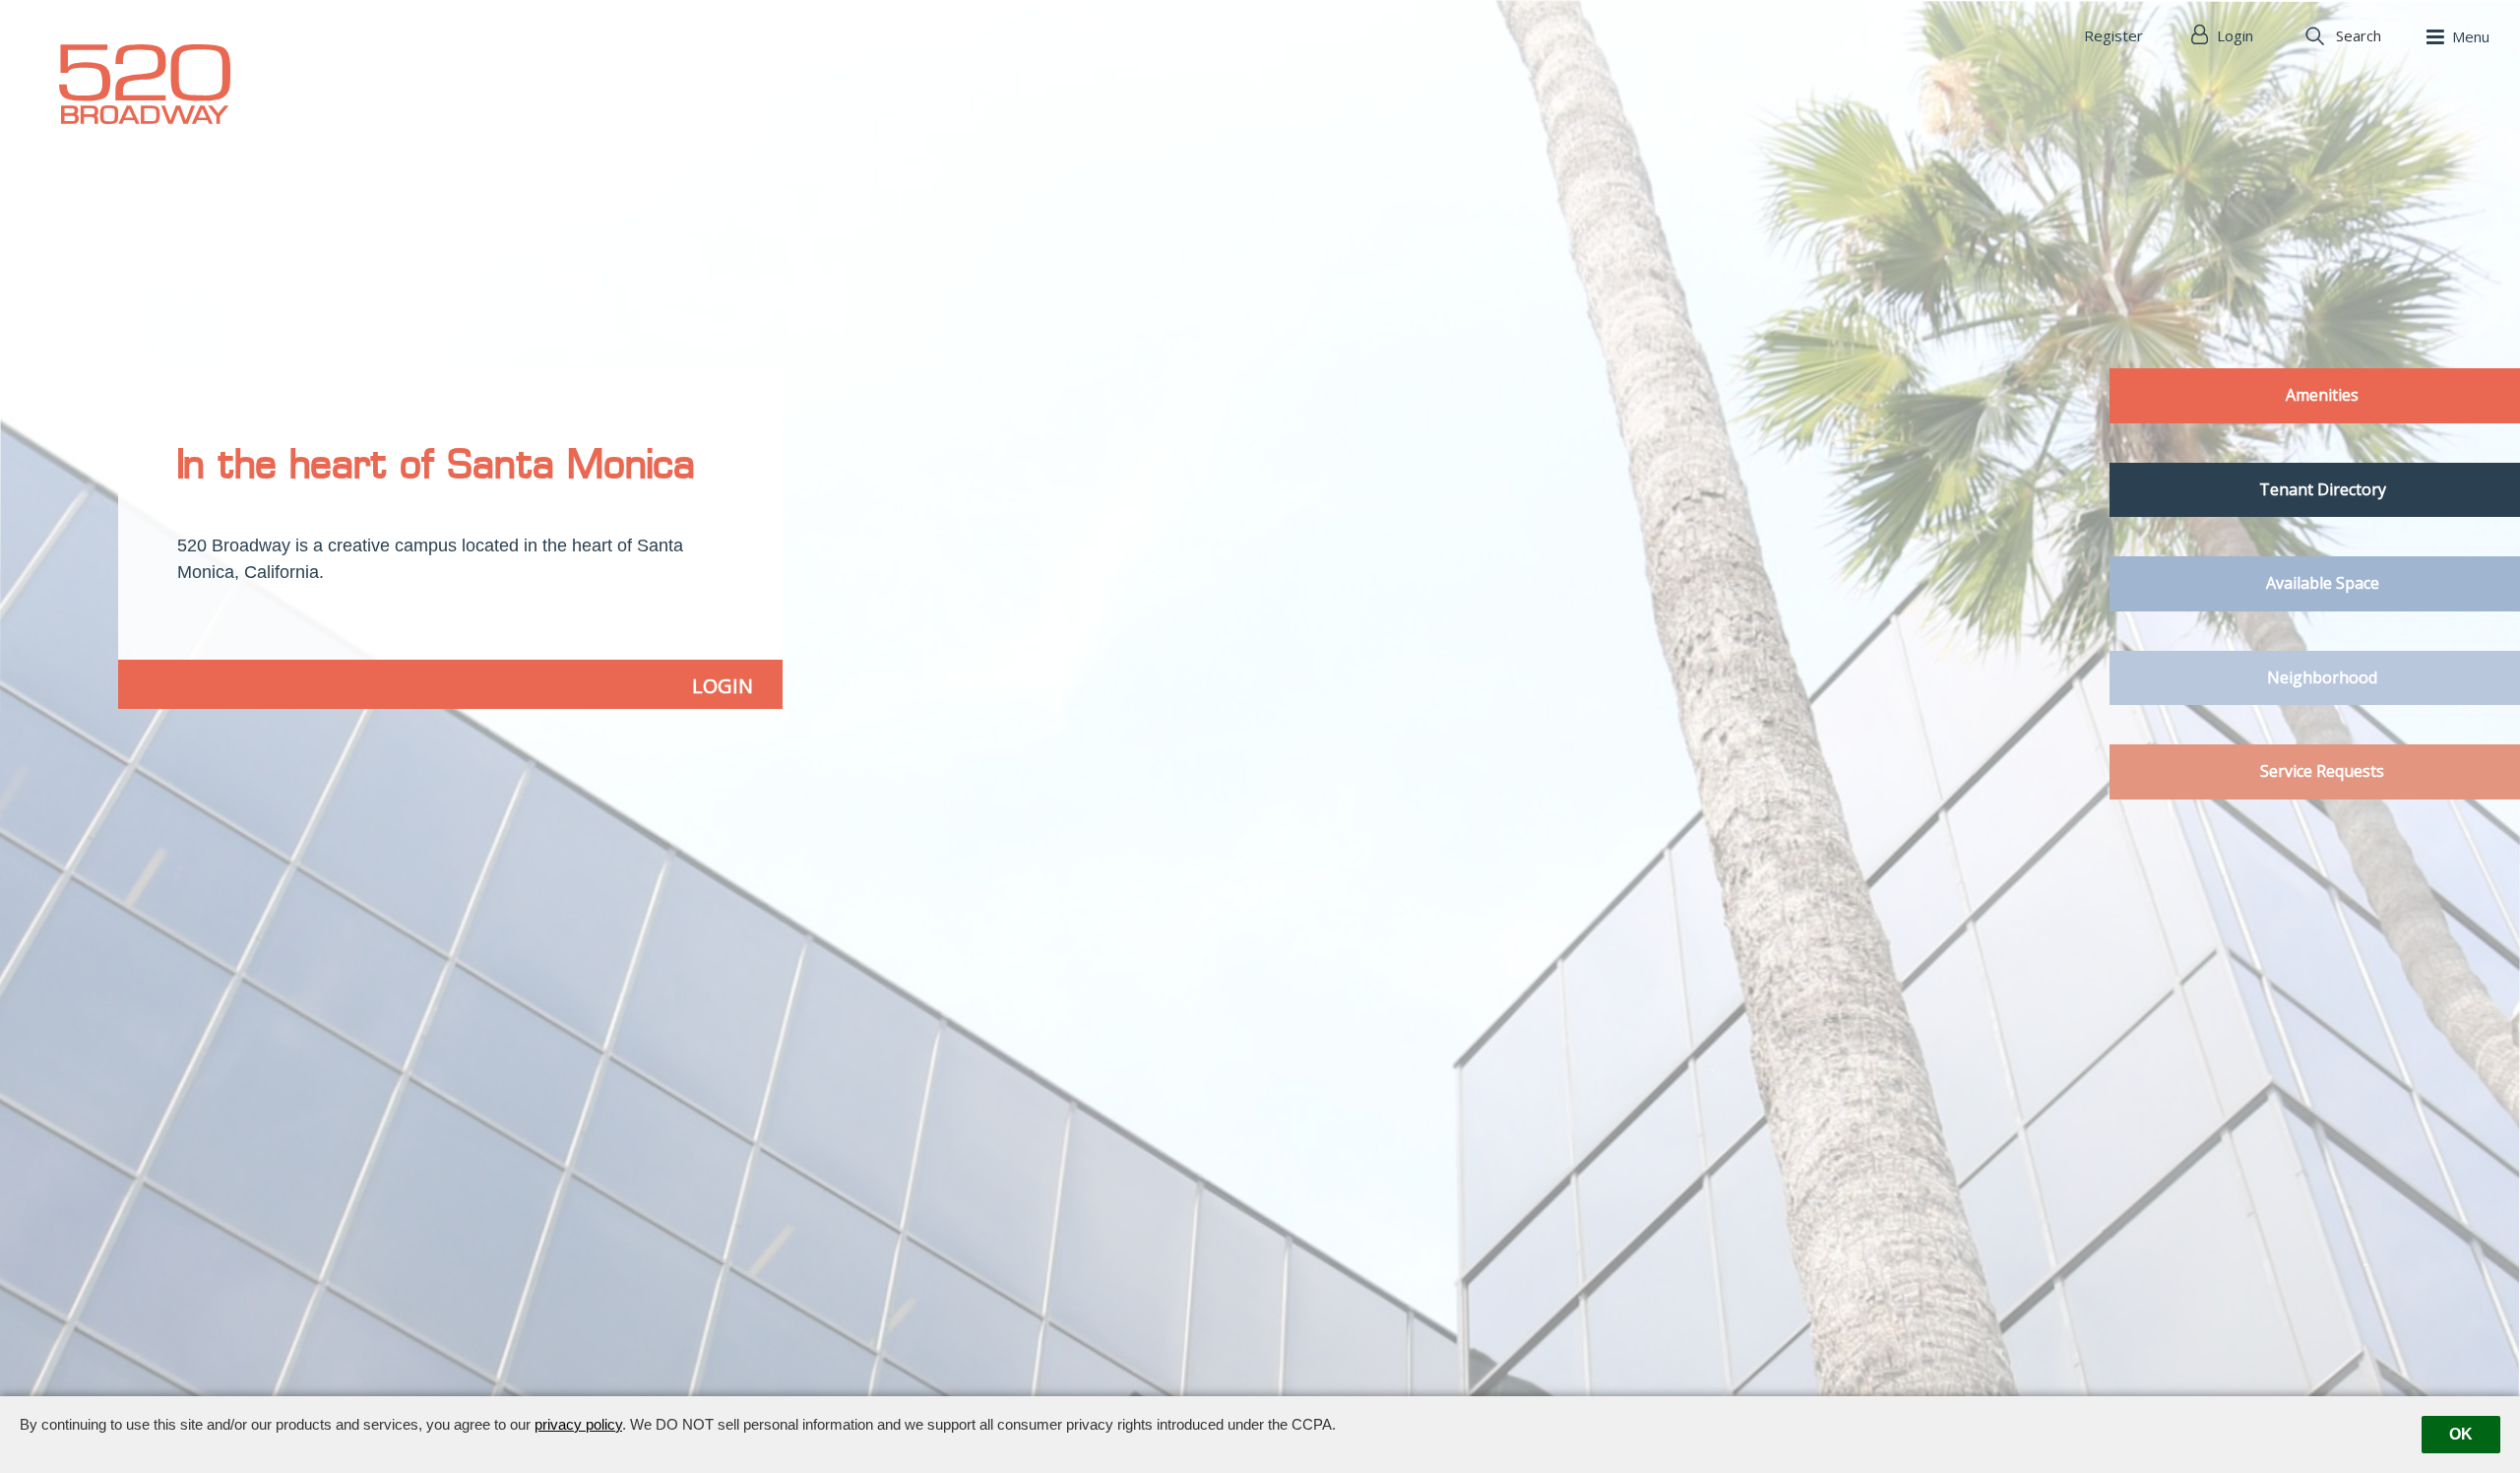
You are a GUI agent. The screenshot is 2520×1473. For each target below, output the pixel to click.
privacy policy (578, 1424)
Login (2233, 35)
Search (2359, 35)
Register (2113, 35)
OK (2461, 1434)
